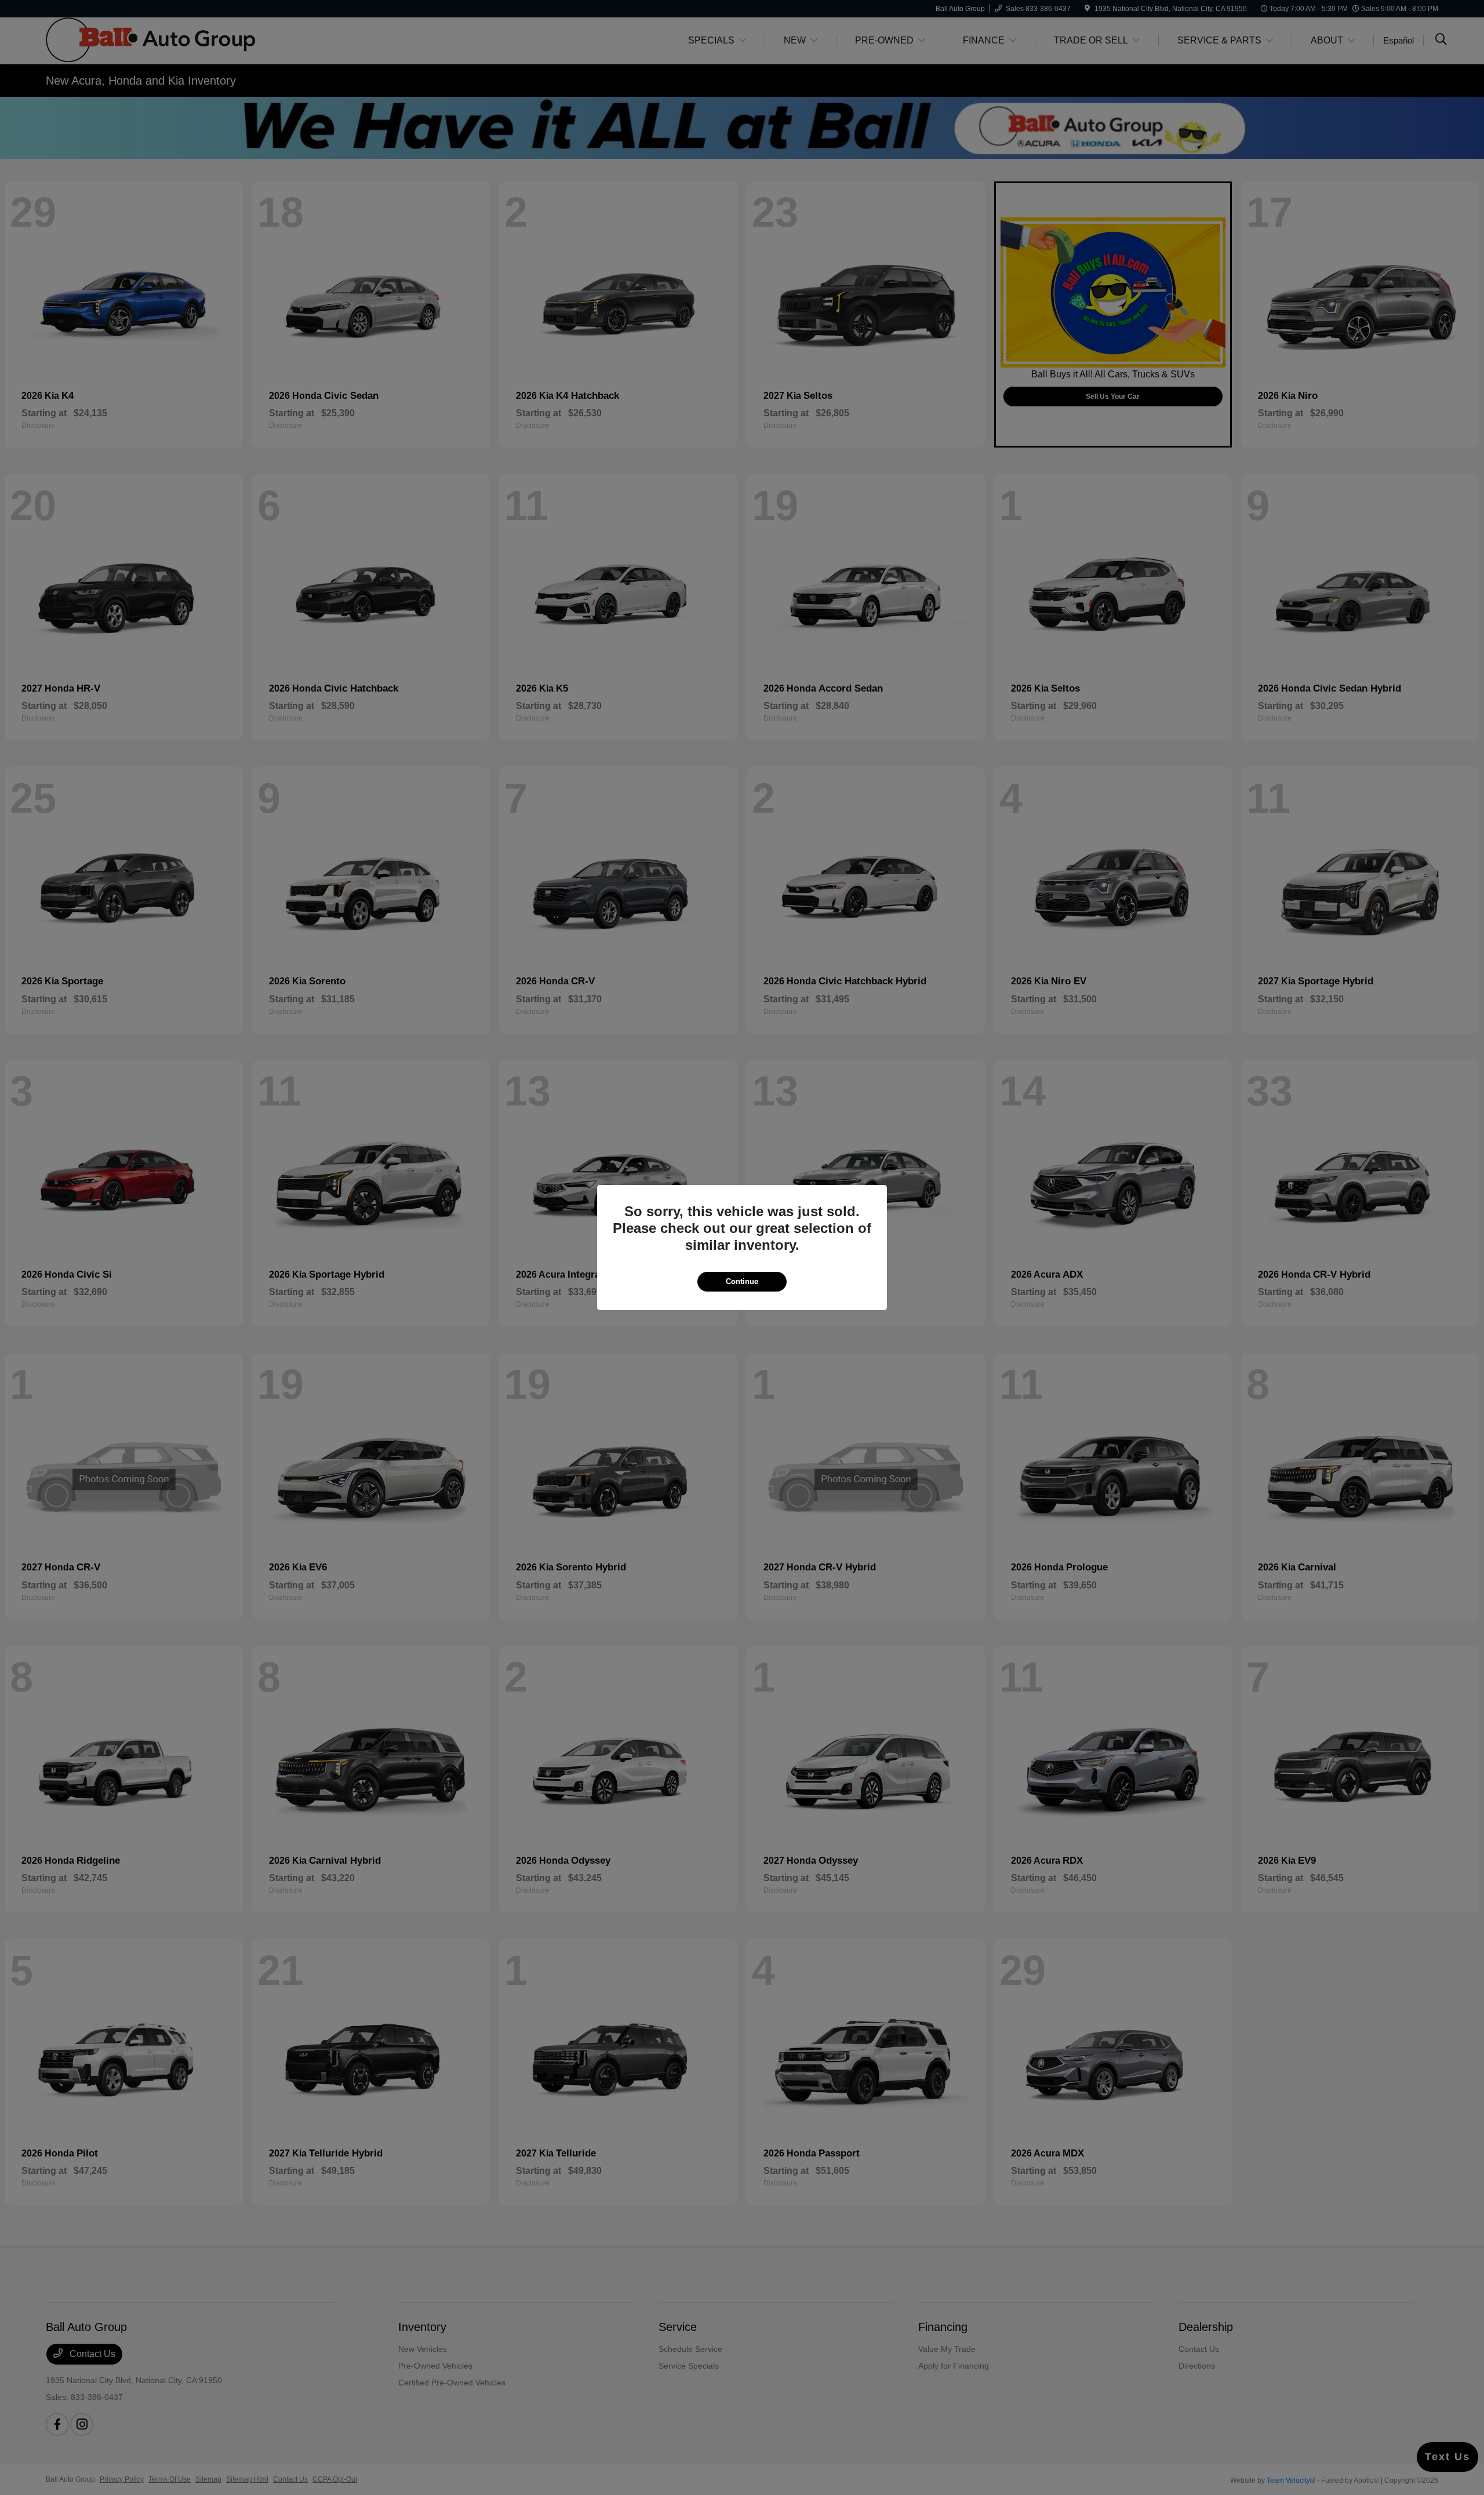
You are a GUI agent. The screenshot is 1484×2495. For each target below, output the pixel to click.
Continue (742, 1281)
